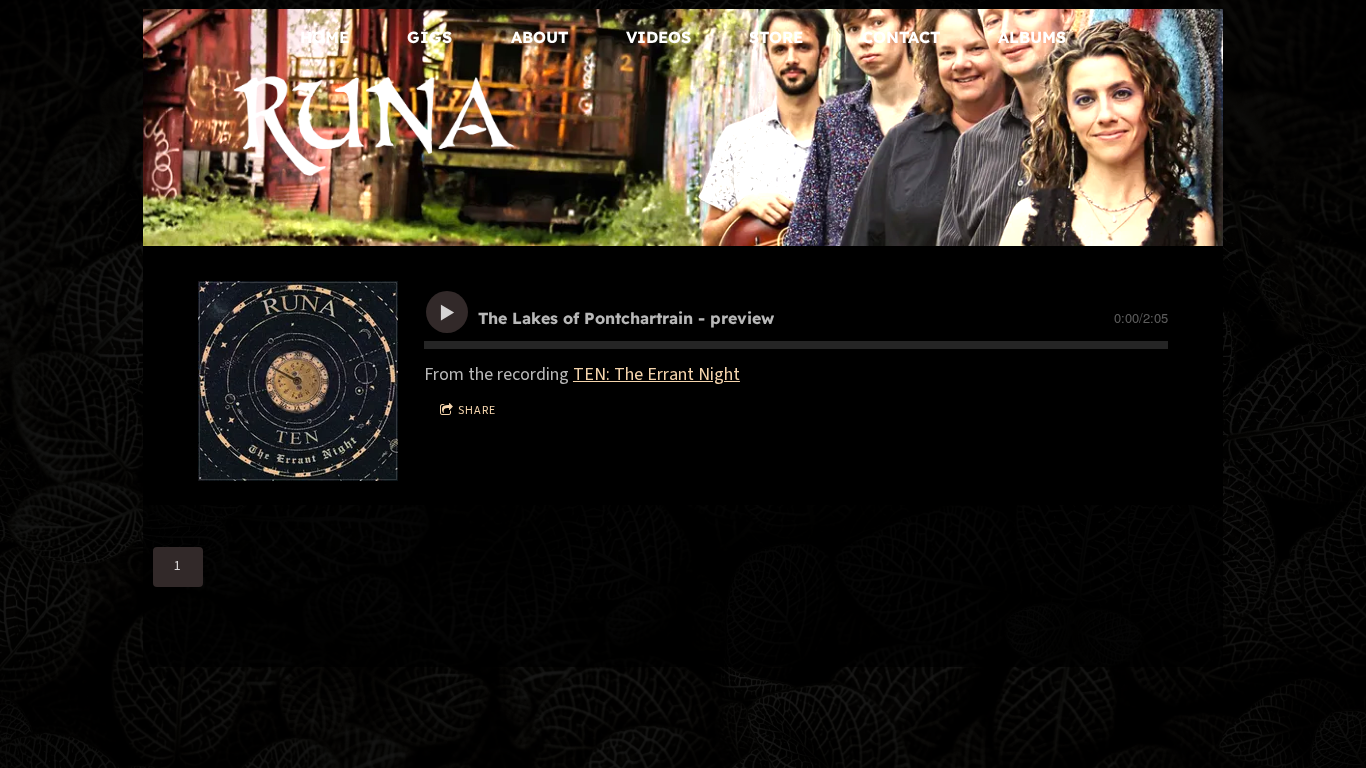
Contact (901, 37)
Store (776, 37)
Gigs (429, 37)
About (539, 37)
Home (324, 37)
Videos (658, 37)
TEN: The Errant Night (656, 374)
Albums (1032, 37)
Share (477, 410)
